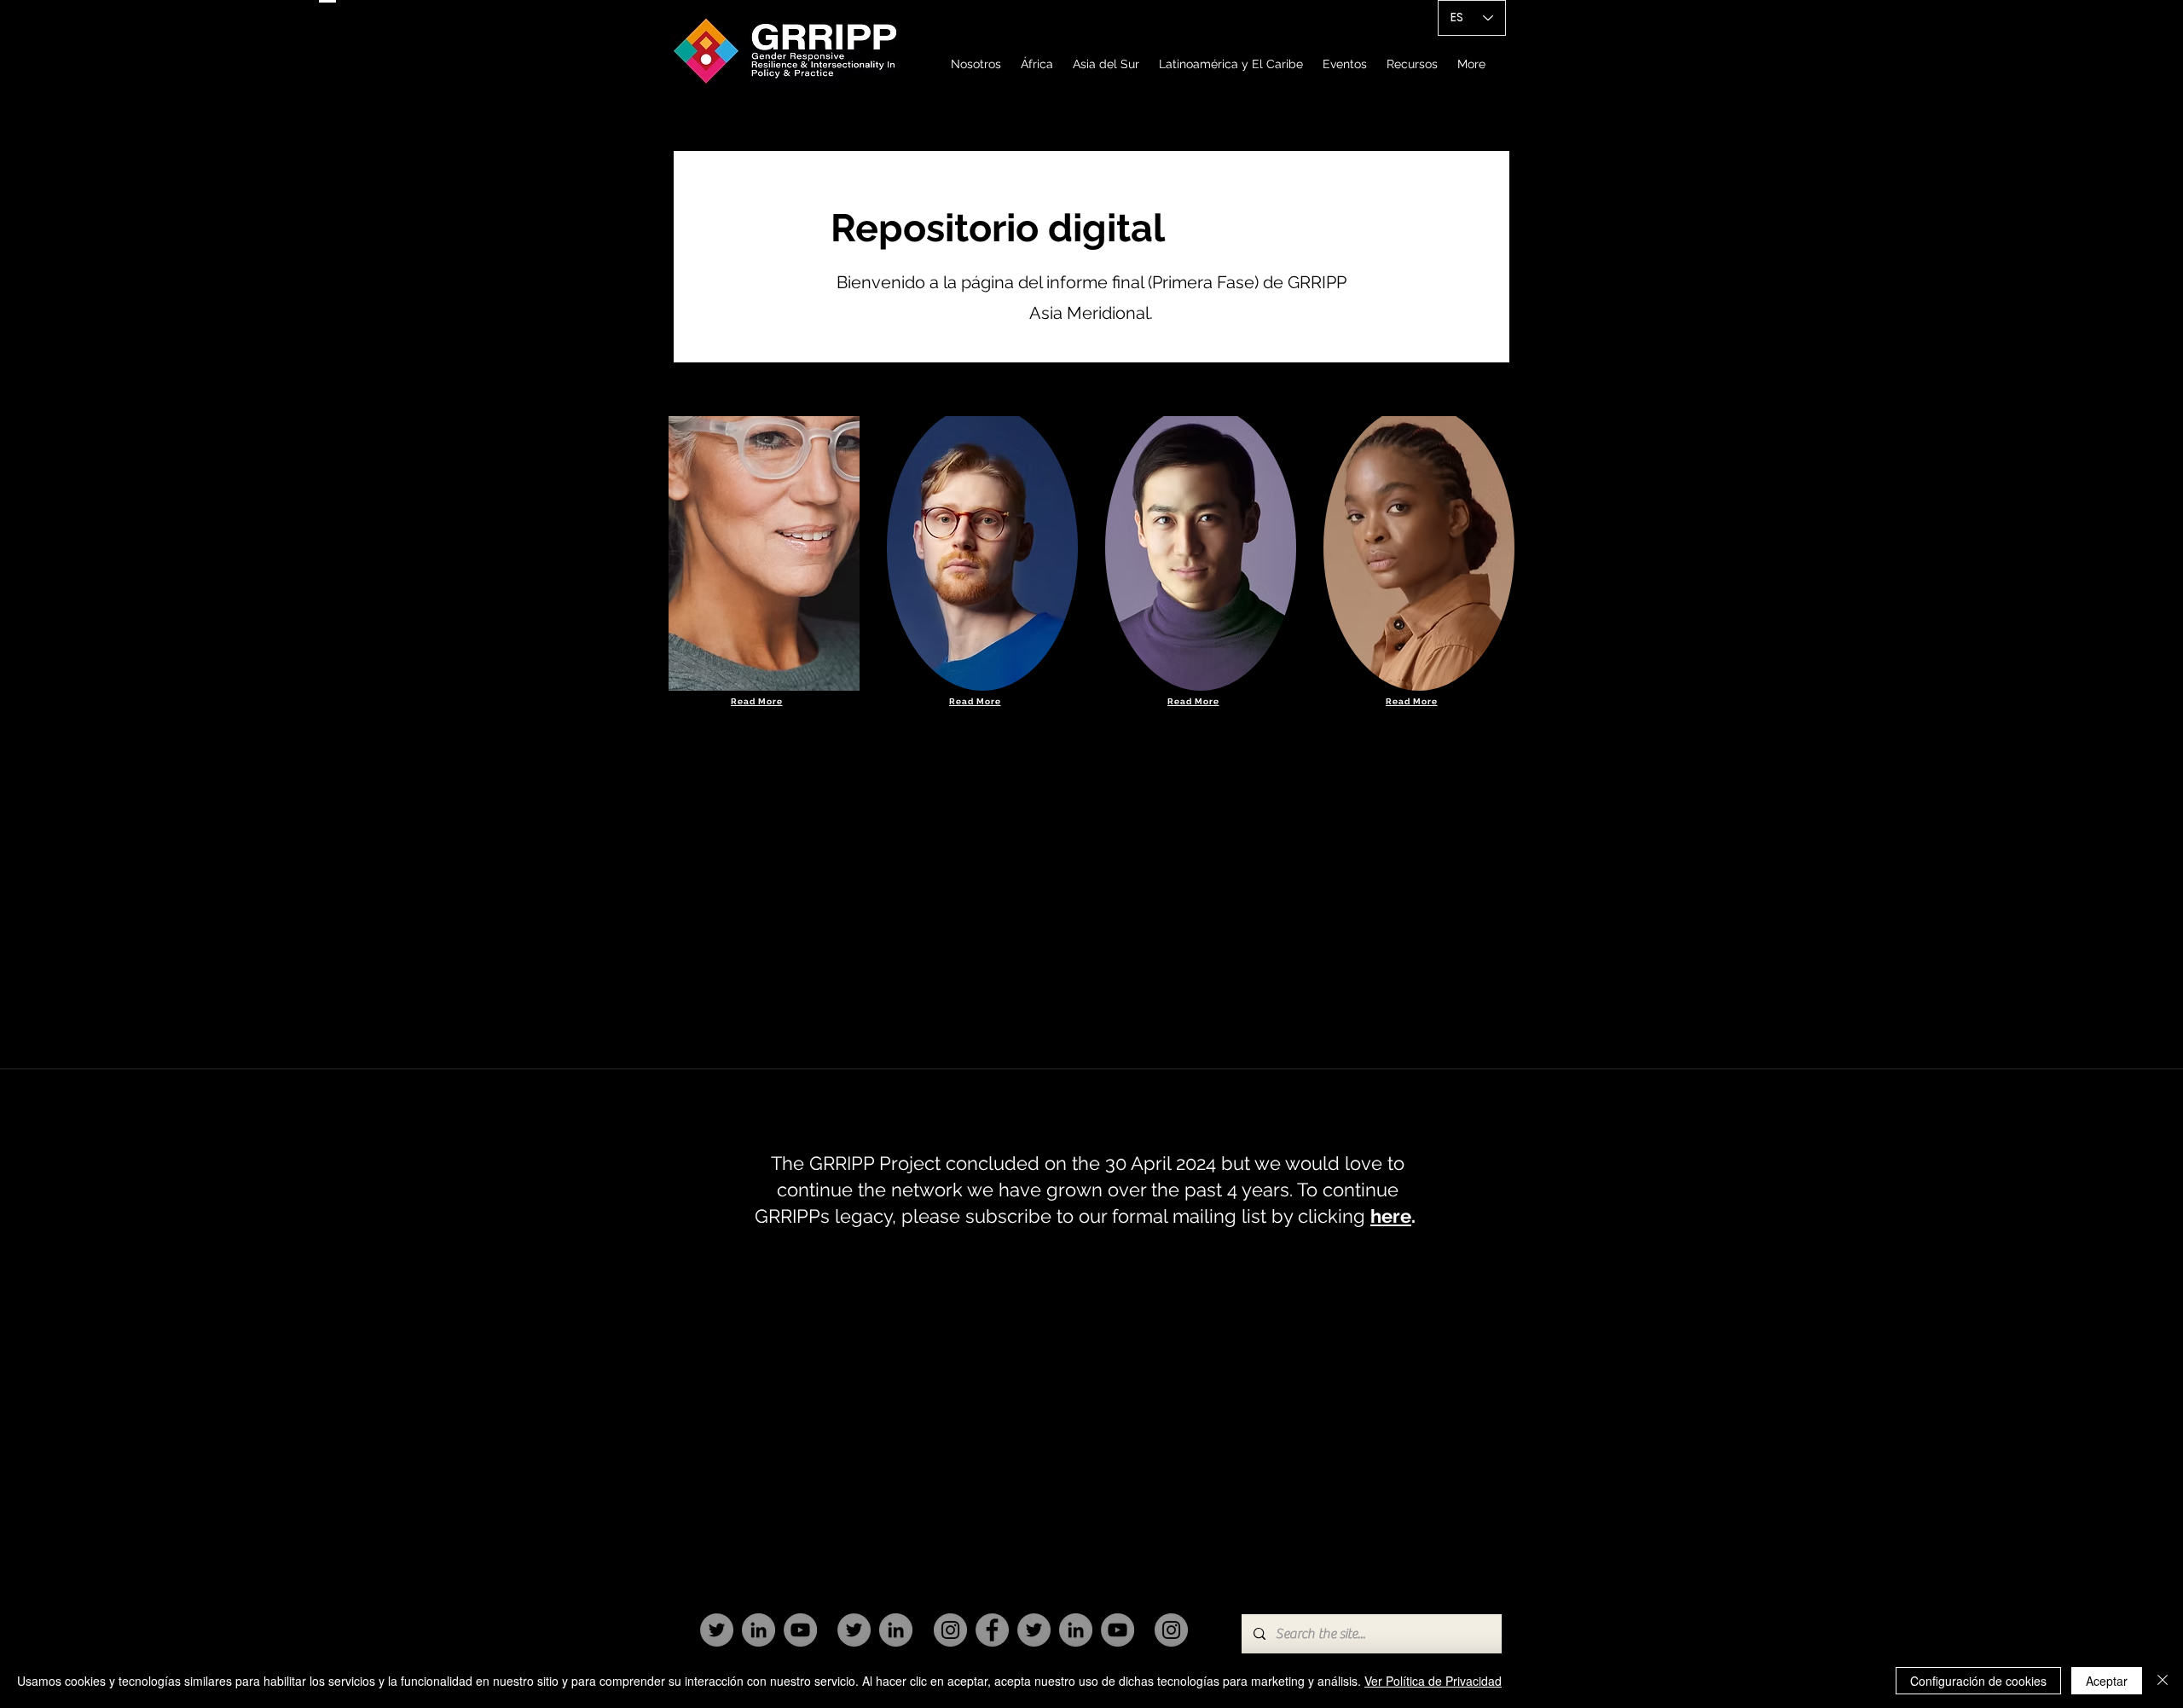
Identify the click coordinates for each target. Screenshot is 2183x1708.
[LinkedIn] (759, 1630)
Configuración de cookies (1978, 1681)
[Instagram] (950, 1630)
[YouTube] (800, 1630)
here (1391, 1216)
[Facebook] (992, 1630)
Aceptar (2107, 1681)
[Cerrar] (2163, 1681)
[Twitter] (717, 1630)
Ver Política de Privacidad (1433, 1681)
